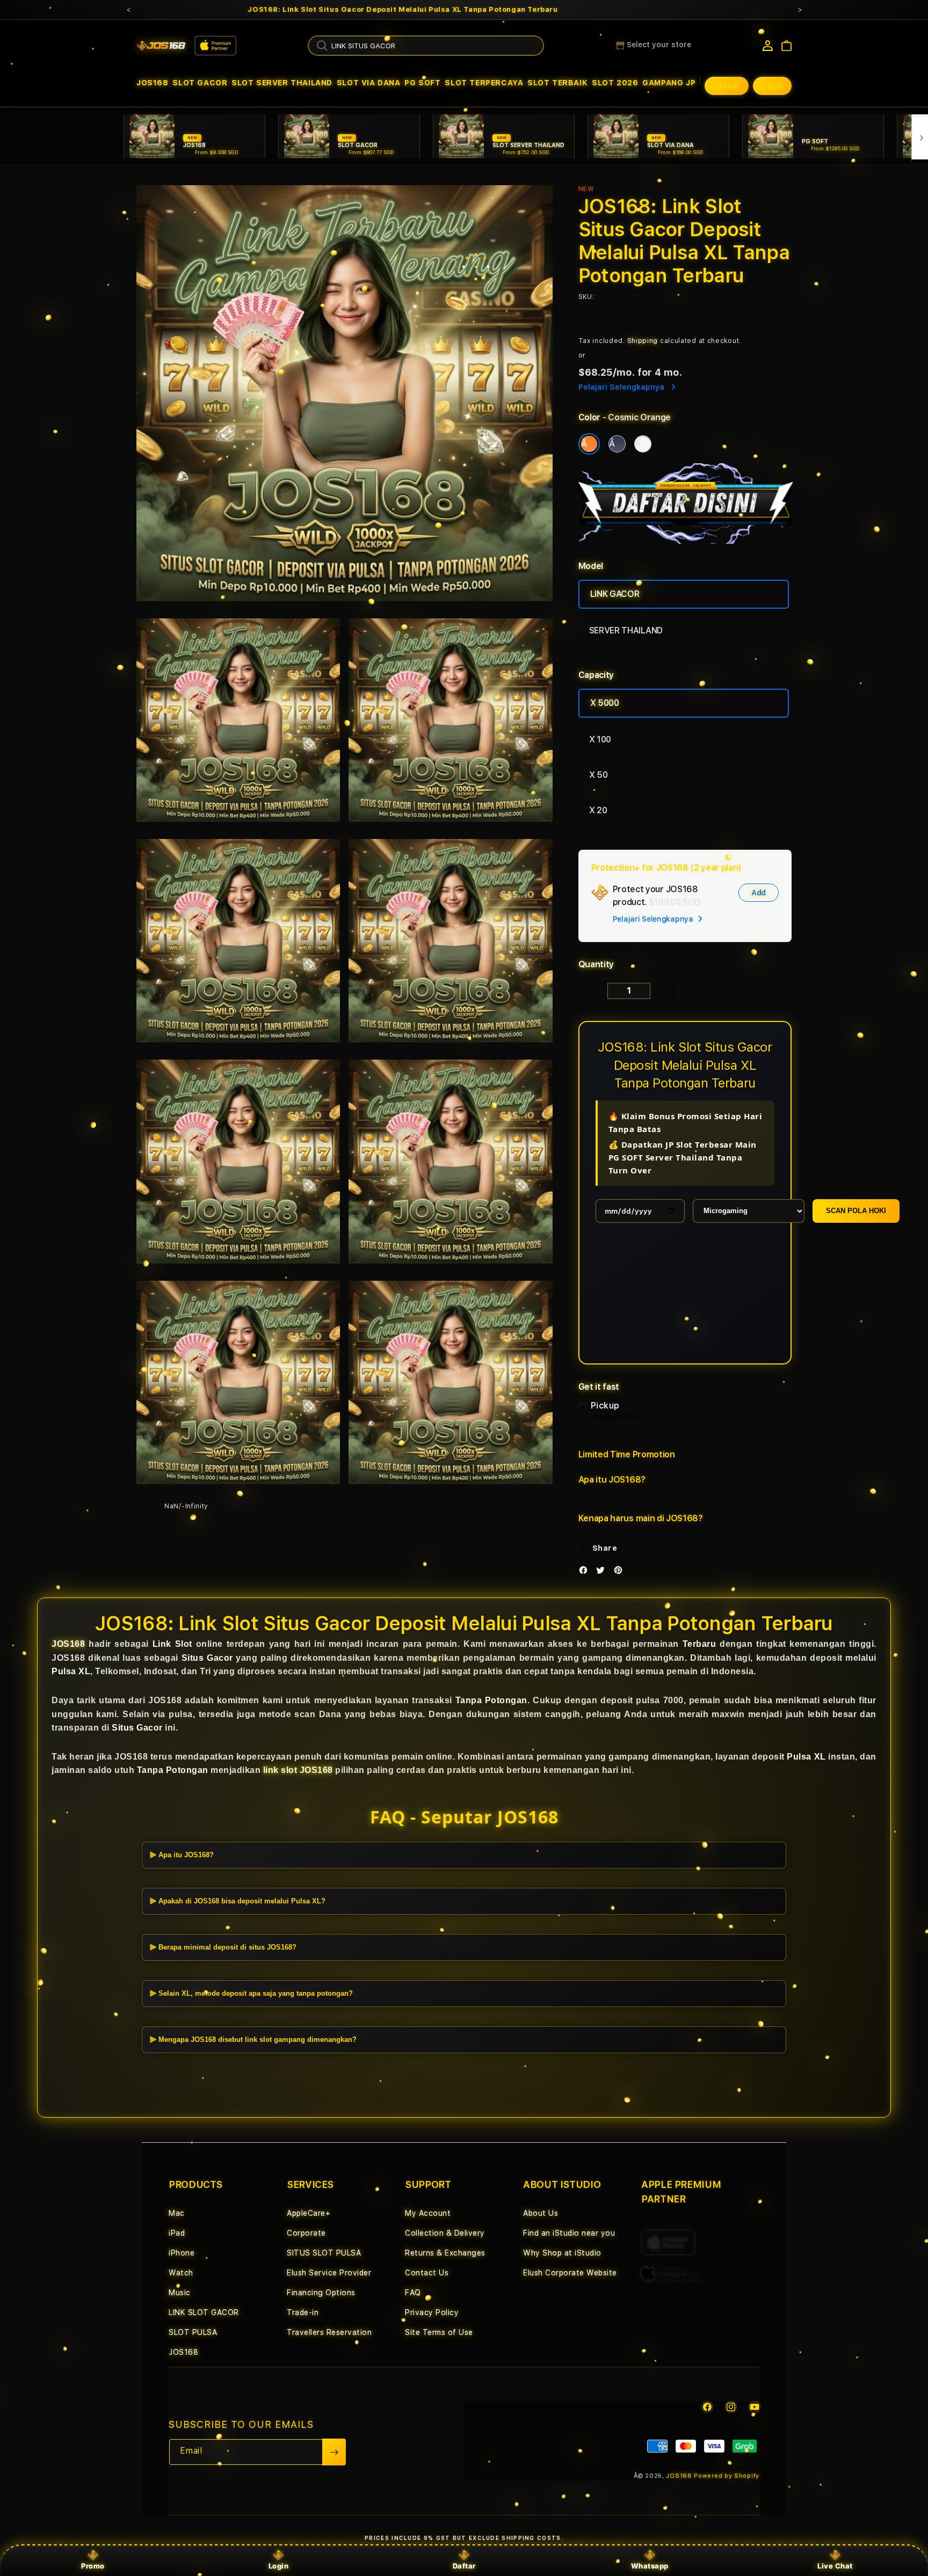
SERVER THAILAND (626, 630)
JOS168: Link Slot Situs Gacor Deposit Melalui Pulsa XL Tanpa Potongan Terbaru (403, 10)
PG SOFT (422, 83)
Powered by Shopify (727, 2476)
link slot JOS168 (298, 1770)
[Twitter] (603, 1572)
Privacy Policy (432, 2312)
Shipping (643, 341)
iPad (177, 2233)
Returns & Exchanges (445, 2253)
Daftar (464, 2566)
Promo (93, 2566)
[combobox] (426, 46)
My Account (428, 2213)
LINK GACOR (615, 594)
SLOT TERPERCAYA (484, 83)
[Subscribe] (334, 2452)
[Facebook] (586, 1572)
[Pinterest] (621, 1572)
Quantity (596, 964)
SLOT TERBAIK (557, 83)
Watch (181, 2273)
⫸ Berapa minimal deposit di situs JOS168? (223, 1947)
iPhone (182, 2253)
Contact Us (427, 2273)
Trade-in (303, 2312)
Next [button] (800, 10)
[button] (153, 83)
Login (279, 2566)
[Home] (161, 46)
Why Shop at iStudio (562, 2253)
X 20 (598, 810)
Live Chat (835, 2566)
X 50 (599, 775)
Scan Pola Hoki (856, 1211)
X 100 (600, 739)
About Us (541, 2213)
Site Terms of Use (439, 2332)
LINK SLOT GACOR (204, 2312)
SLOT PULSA (193, 2332)
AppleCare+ (309, 2213)
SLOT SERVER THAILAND (282, 83)
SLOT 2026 (615, 83)
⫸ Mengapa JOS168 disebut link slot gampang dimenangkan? (253, 2039)
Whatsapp (650, 2566)
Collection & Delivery (445, 2233)
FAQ (413, 2293)
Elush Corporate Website (570, 2273)
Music (180, 2293)
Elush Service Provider (329, 2273)
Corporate (306, 2233)
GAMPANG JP (669, 83)
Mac (177, 2213)
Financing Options (321, 2293)
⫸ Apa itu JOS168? (182, 1854)
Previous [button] (128, 10)
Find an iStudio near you (569, 2233)
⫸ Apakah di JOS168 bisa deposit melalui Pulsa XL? (238, 1900)
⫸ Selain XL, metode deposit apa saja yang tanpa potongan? (251, 1993)
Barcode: (662, 297)
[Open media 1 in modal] (345, 393)
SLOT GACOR (200, 83)
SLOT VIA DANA (369, 83)
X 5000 (605, 703)
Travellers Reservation (329, 2332)
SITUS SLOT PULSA (324, 2253)
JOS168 (153, 83)
